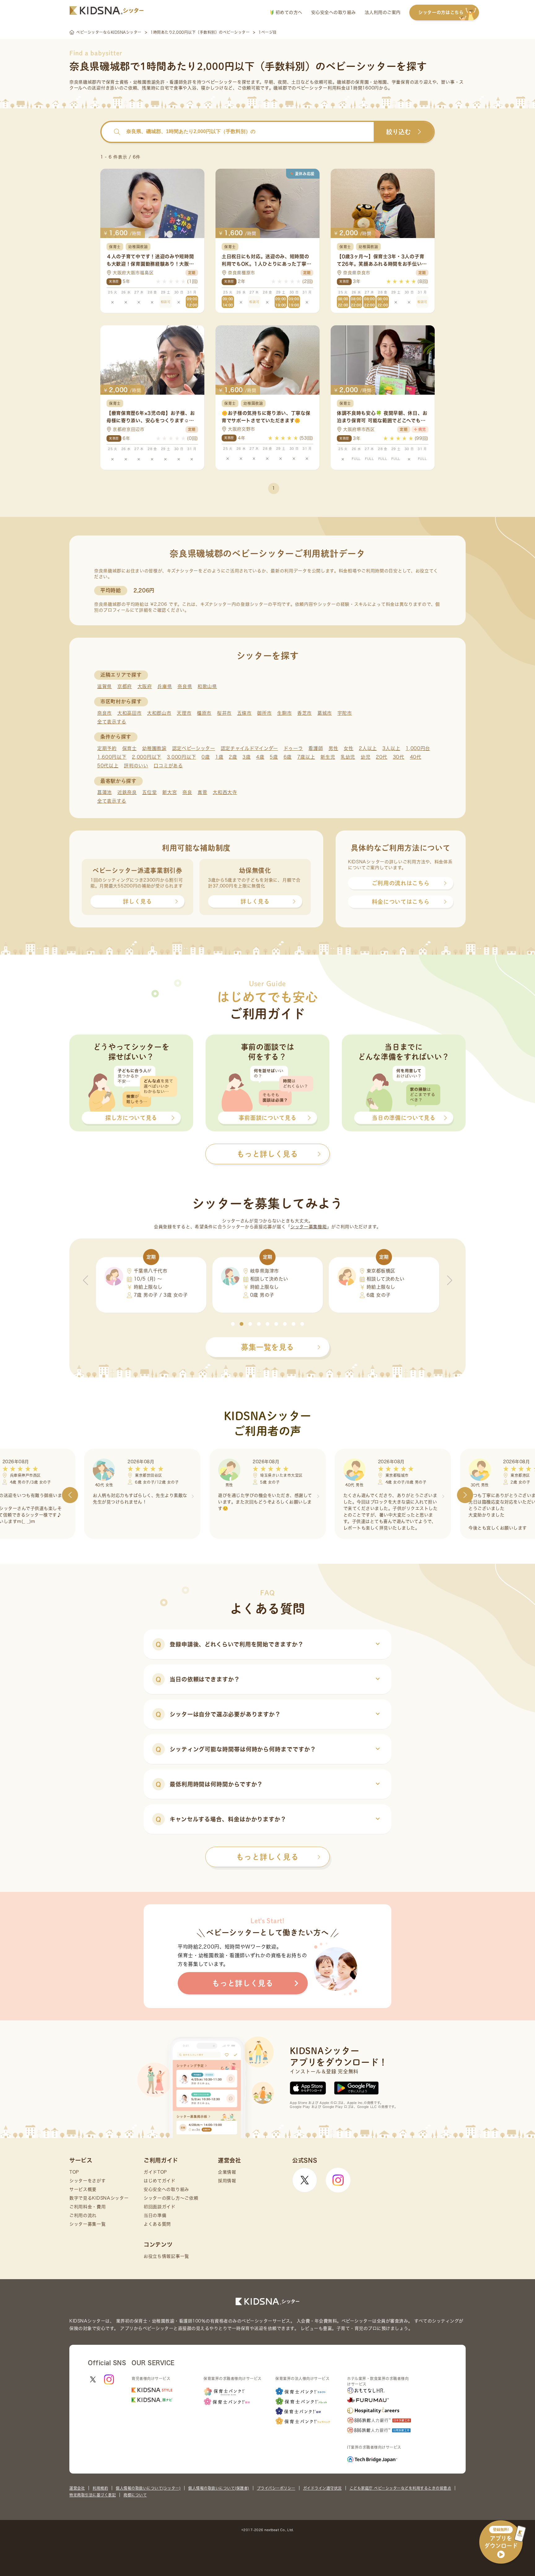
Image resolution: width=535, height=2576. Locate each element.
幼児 (365, 757)
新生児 (328, 757)
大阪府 (145, 686)
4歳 (260, 757)
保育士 (130, 748)
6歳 (288, 757)
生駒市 (284, 713)
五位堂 (149, 792)
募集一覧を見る (267, 1347)
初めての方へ (288, 12)
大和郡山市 (159, 713)
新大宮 (170, 792)
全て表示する (112, 722)
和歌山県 (207, 686)
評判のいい (136, 766)
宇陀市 (345, 713)
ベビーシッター (222, 82)
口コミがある (168, 766)
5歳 (274, 757)
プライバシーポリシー (276, 2488)
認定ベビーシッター (194, 748)
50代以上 (108, 766)
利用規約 (100, 2488)
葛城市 (325, 713)
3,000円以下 (182, 757)
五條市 (244, 713)
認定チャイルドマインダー (249, 748)
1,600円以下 (112, 757)
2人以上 (368, 748)
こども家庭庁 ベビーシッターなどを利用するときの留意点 (400, 2488)
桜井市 (224, 713)
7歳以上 (306, 757)
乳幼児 (348, 757)
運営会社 (77, 2488)
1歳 (219, 757)
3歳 (246, 757)
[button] (233, 1324)
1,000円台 (418, 748)
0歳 (206, 757)
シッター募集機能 (309, 1227)
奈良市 (104, 713)
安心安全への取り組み (334, 12)
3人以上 (391, 748)
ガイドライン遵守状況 (322, 2488)
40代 (416, 757)
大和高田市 (130, 713)
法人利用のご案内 (383, 12)
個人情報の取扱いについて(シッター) (148, 2488)
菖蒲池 (104, 792)
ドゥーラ (293, 748)
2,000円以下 (147, 757)
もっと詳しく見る (267, 1857)
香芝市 (304, 713)
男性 (333, 748)
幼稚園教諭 (154, 748)
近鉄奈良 (127, 792)
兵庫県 (165, 686)
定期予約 (107, 748)
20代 (382, 757)
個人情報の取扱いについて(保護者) (219, 2488)
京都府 (125, 686)
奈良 (187, 792)
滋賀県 (104, 686)
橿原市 (204, 713)
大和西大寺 (225, 792)
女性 (348, 748)
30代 (399, 757)
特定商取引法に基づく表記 (93, 2495)
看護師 (316, 748)
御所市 (264, 713)
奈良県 (185, 686)
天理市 (184, 713)
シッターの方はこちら (441, 12)
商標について (135, 2495)
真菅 (202, 792)
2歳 (233, 757)
